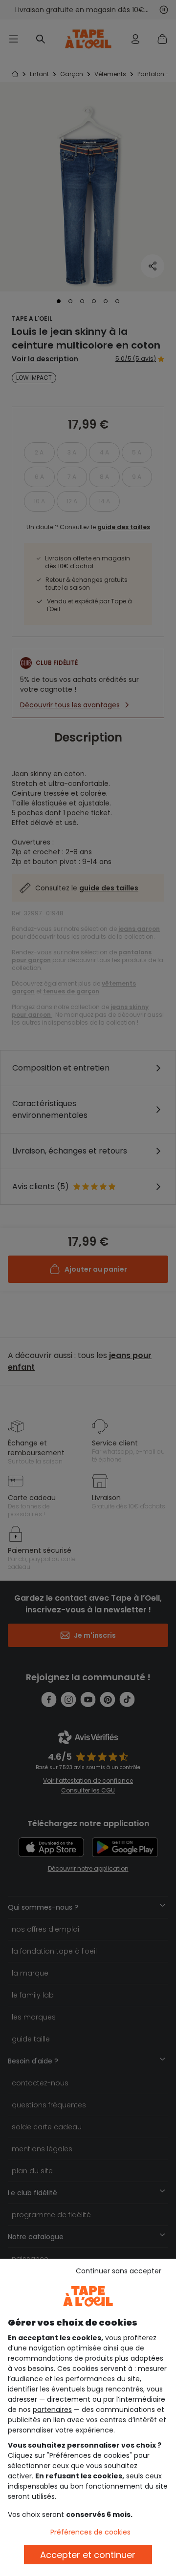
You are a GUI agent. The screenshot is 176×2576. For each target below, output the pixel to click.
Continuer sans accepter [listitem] (119, 2271)
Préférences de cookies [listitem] (90, 2532)
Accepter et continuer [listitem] (88, 2555)
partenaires (52, 2410)
